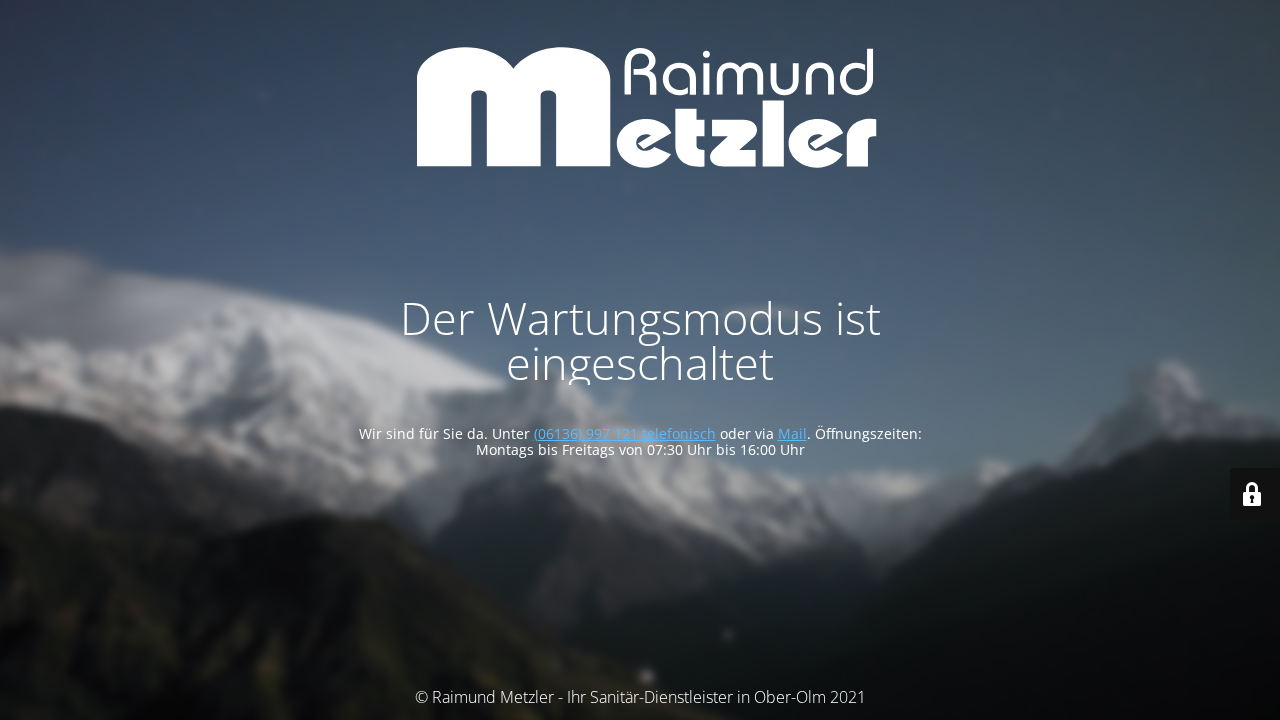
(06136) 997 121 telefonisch (625, 433)
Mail (792, 433)
